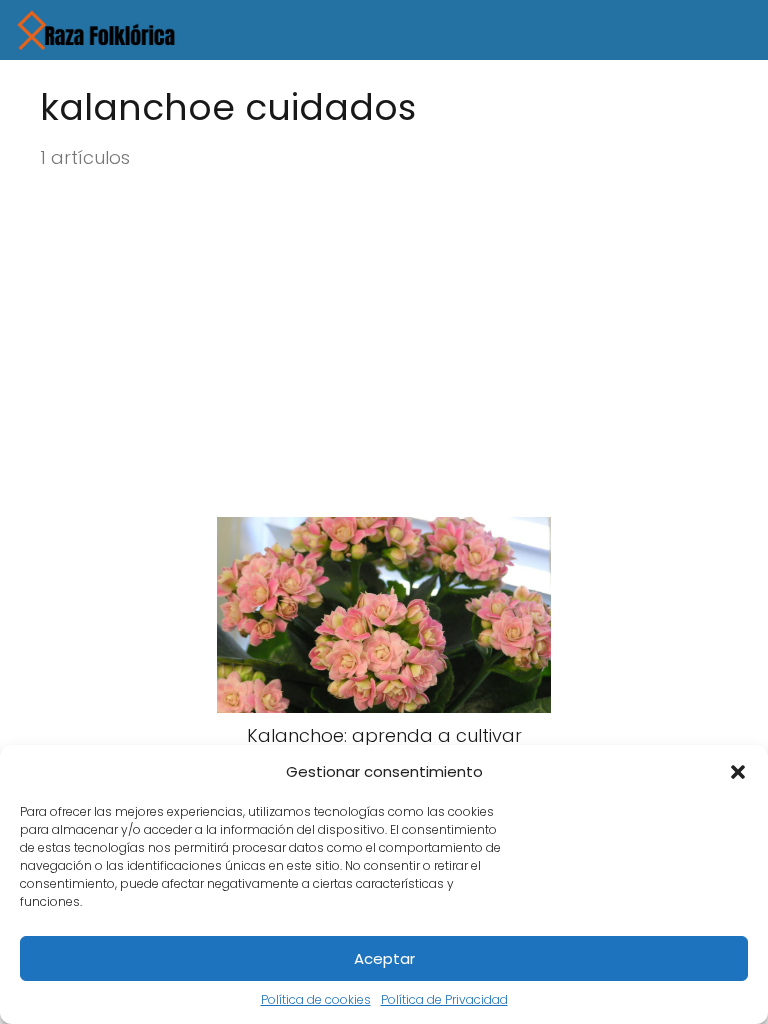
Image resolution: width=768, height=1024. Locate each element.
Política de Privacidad (444, 999)
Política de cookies (316, 999)
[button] (738, 772)
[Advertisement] (384, 345)
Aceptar (384, 958)
